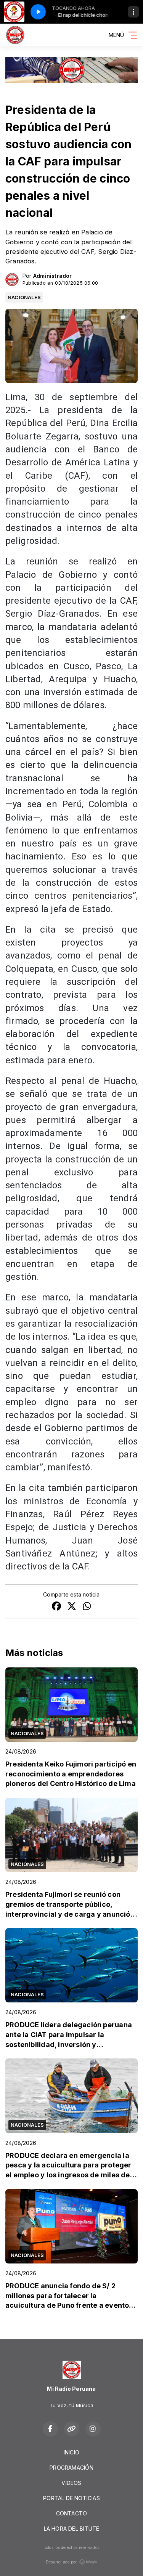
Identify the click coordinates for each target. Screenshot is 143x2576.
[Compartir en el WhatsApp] (87, 1607)
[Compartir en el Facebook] (56, 1607)
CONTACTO (72, 2513)
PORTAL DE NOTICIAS (71, 2498)
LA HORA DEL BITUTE (72, 2529)
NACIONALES (24, 297)
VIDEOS (71, 2483)
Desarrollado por (61, 2562)
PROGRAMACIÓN (71, 2468)
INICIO (71, 2452)
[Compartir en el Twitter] (72, 1607)
